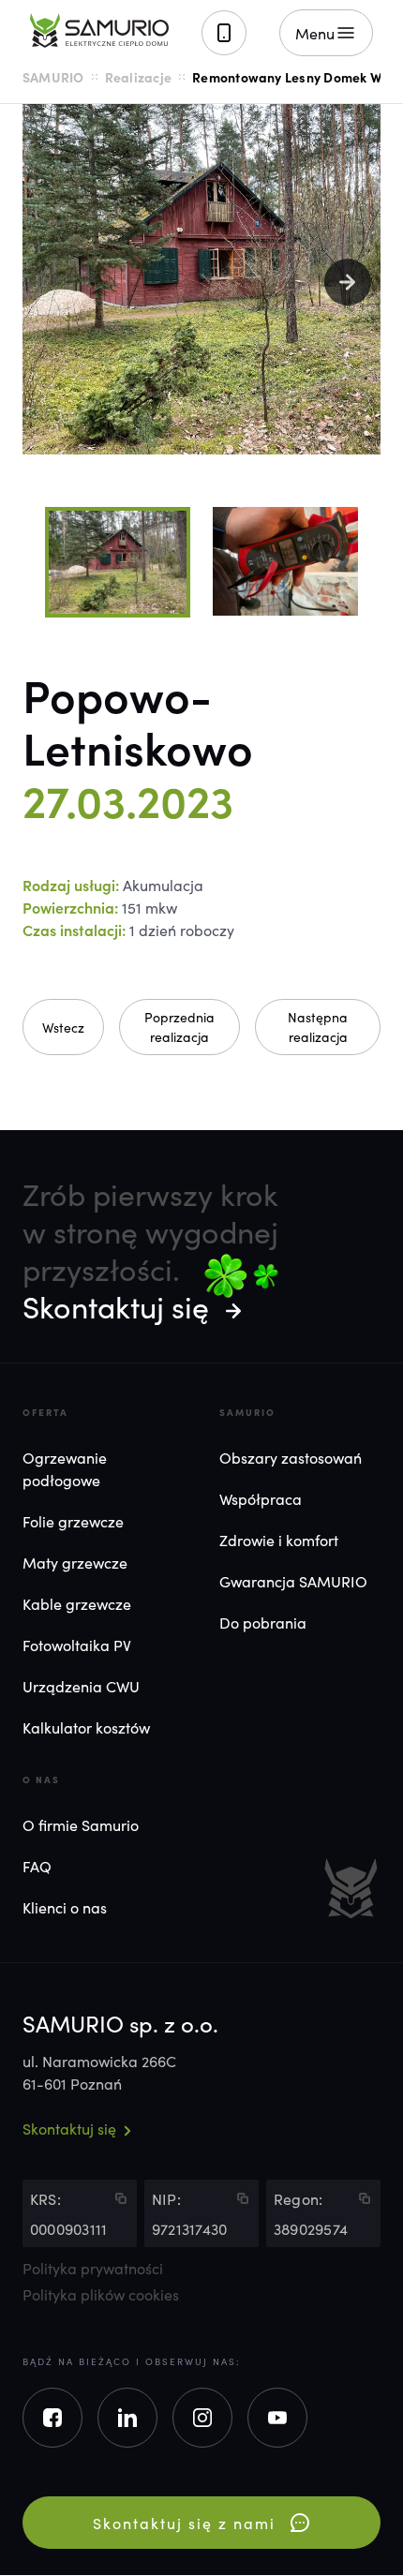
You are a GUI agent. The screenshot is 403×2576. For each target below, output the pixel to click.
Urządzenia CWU (81, 1686)
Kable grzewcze (77, 1603)
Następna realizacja (318, 1027)
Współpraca (261, 1498)
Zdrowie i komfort (279, 1540)
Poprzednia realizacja (179, 1027)
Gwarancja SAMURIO (293, 1581)
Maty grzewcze (75, 1562)
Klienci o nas (65, 1907)
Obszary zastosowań (291, 1457)
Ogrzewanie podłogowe (65, 1468)
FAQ (37, 1866)
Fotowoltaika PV (77, 1645)
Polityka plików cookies (101, 2295)
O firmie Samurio (81, 1824)
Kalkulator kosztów (86, 1727)
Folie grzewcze (73, 1521)
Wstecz (63, 1027)
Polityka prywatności (93, 2269)
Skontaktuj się (116, 1306)
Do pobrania (263, 1622)
